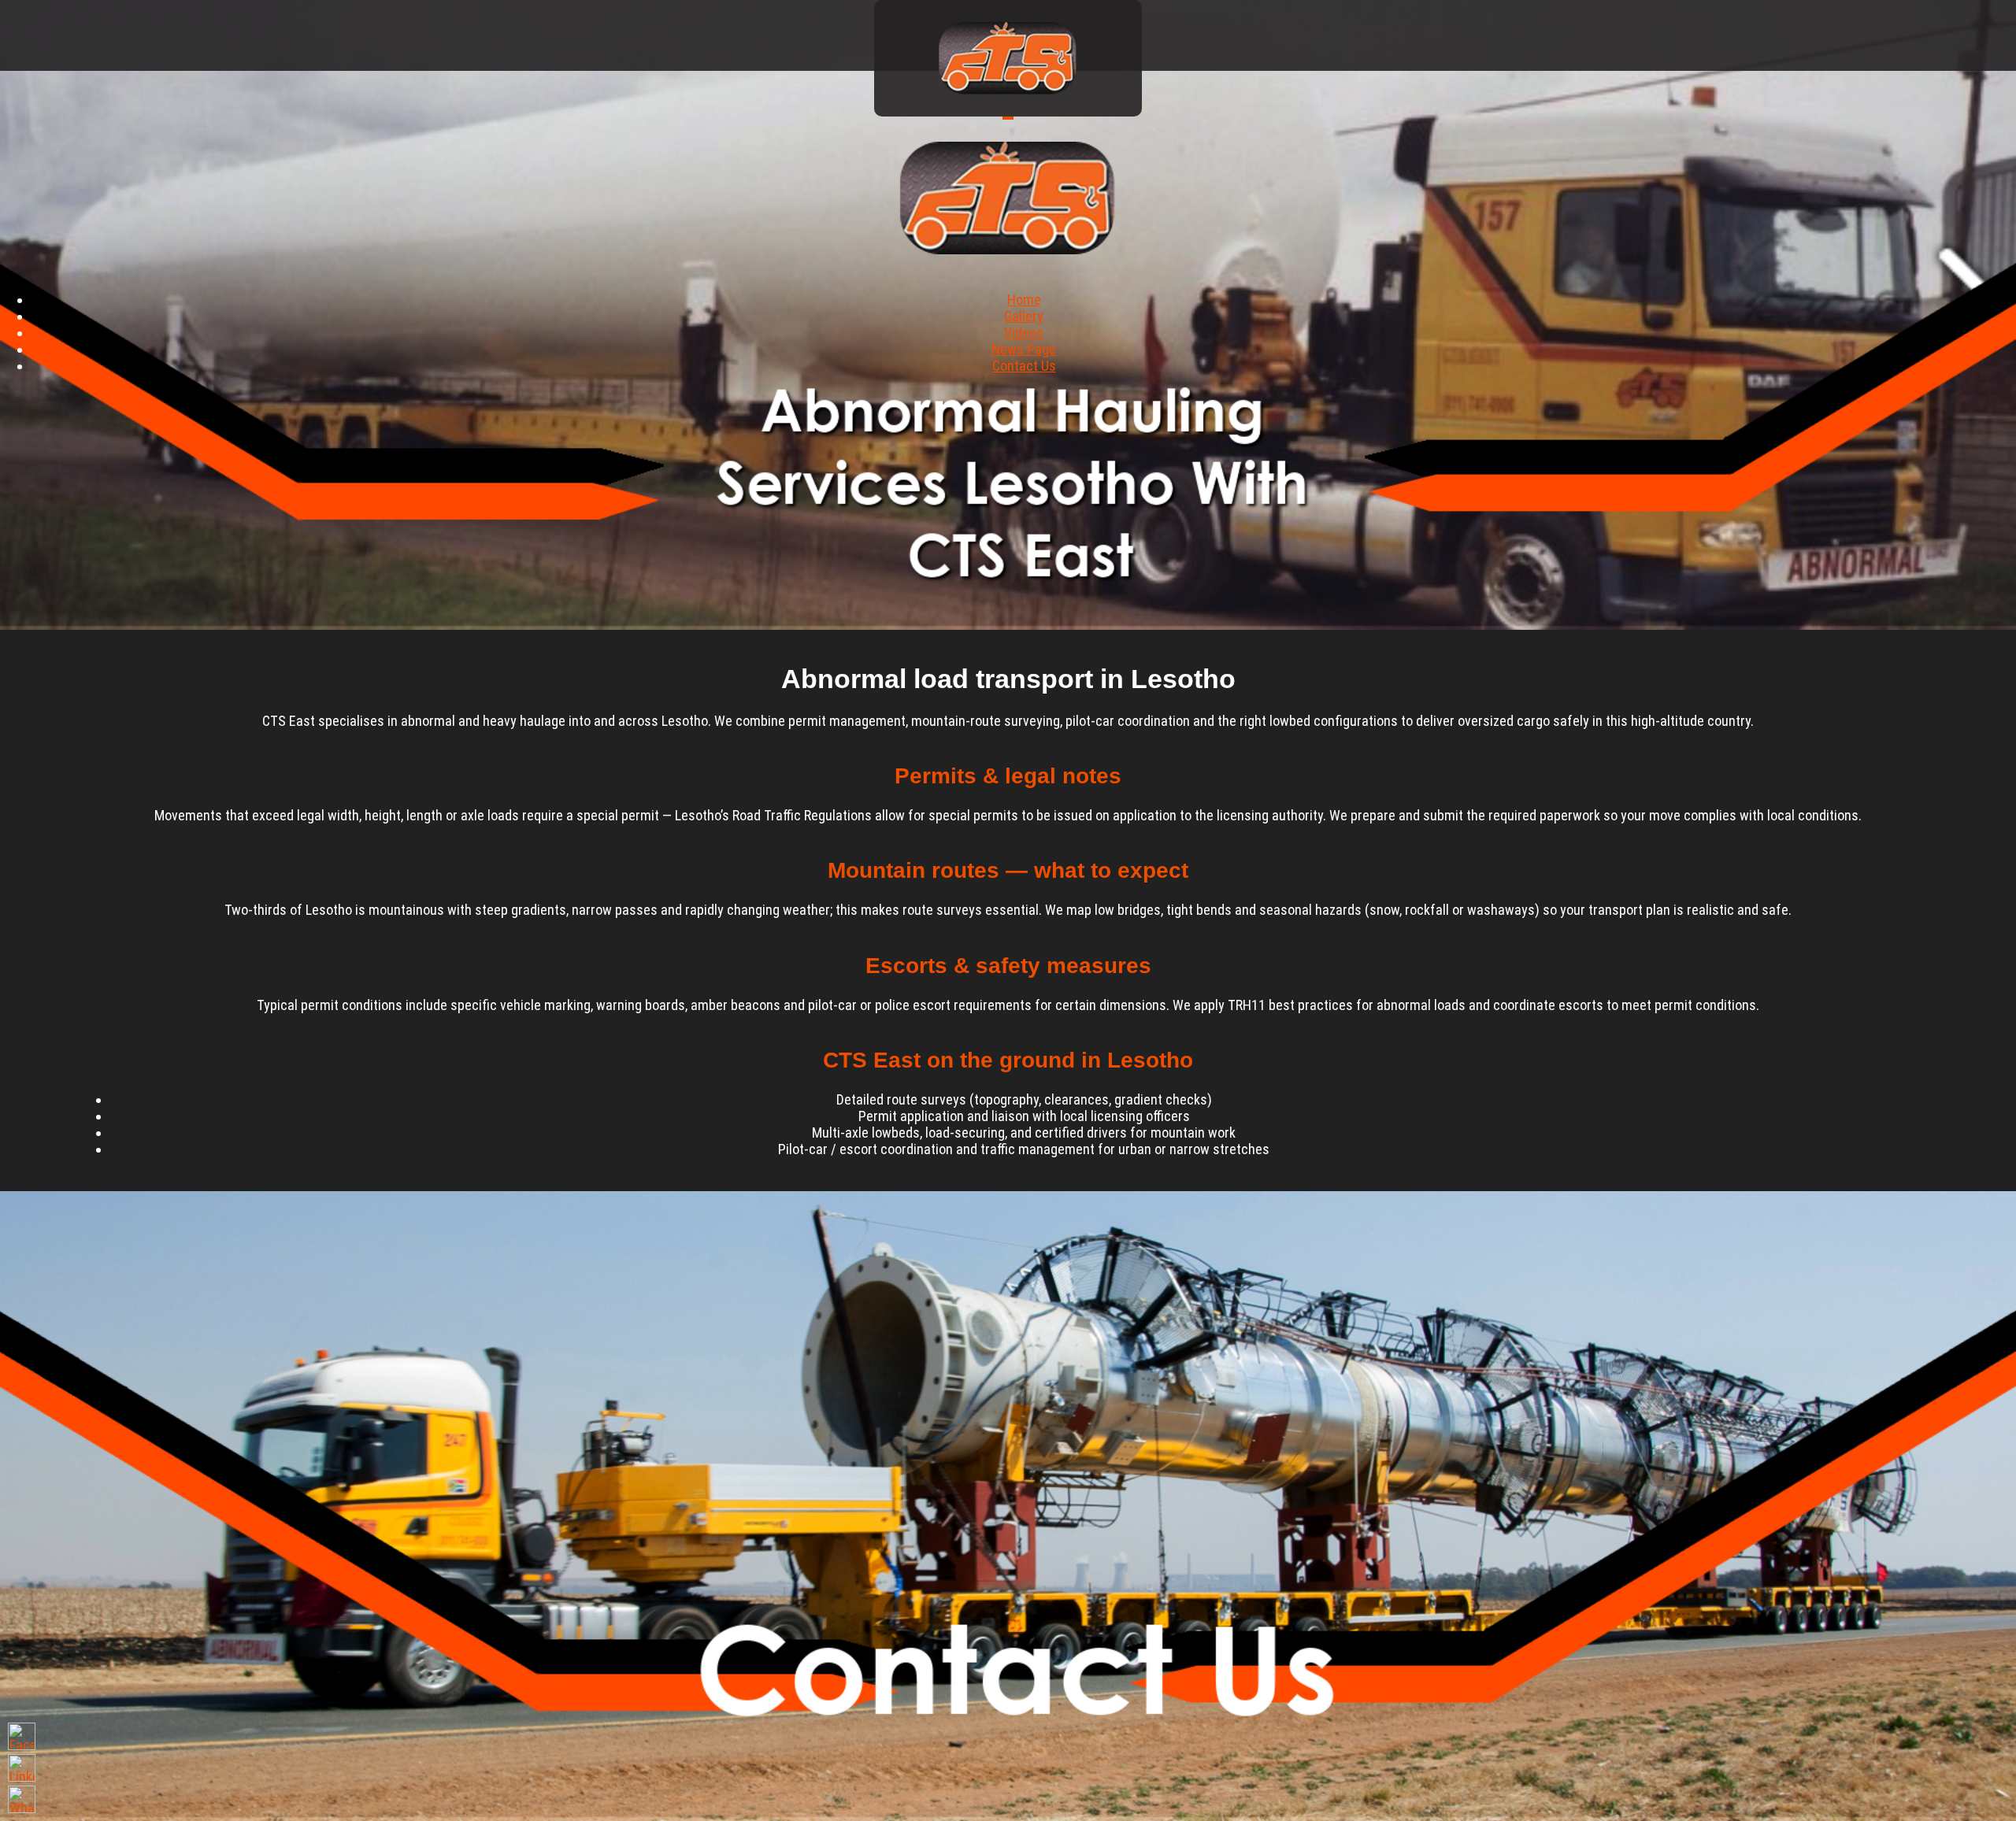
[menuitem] (1024, 300)
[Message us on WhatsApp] (22, 1799)
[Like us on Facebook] (22, 1736)
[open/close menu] (1008, 118)
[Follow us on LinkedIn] (22, 1768)
